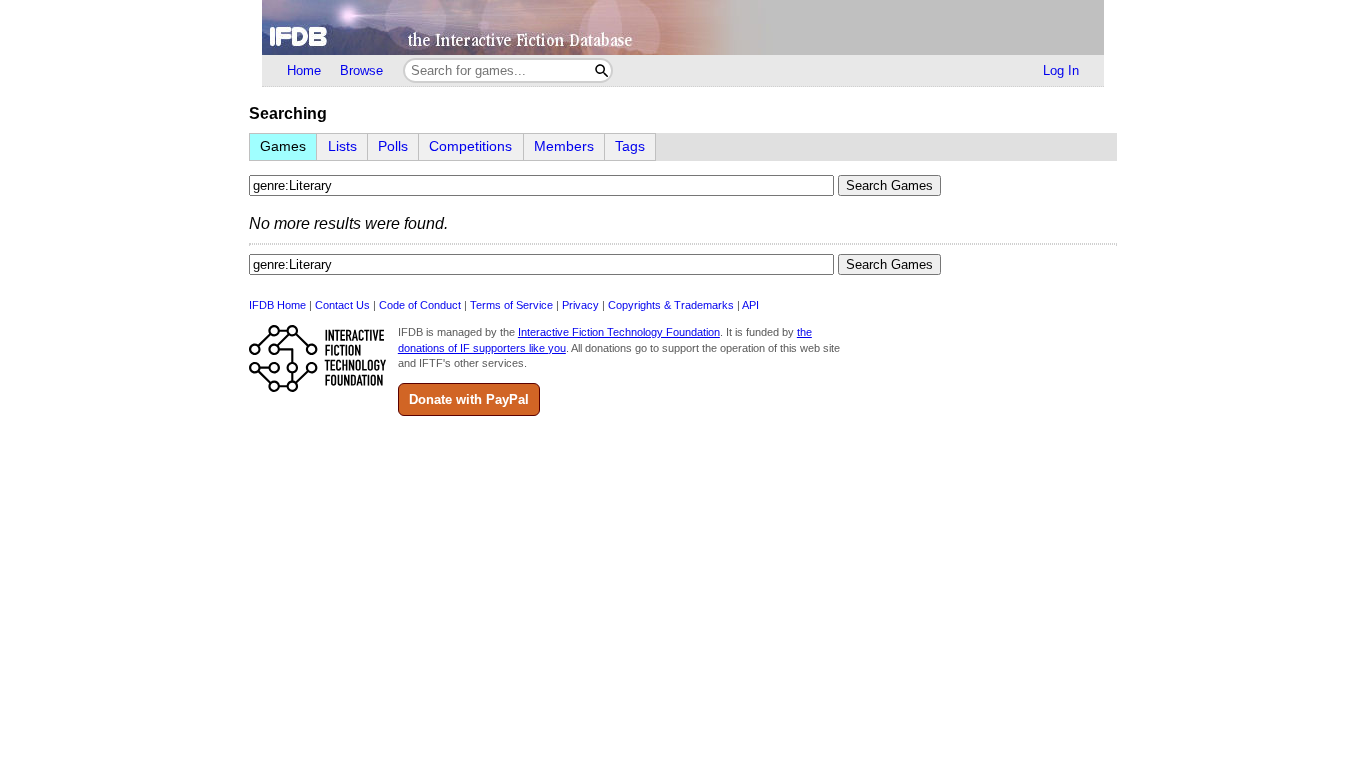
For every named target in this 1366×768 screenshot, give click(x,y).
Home (304, 70)
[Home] (683, 27)
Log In (1061, 70)
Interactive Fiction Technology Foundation (619, 332)
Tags (630, 146)
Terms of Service (511, 305)
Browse (361, 70)
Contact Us (342, 305)
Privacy (580, 305)
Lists (342, 146)
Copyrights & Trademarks (671, 305)
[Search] (601, 70)
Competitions (470, 146)
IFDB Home (277, 305)
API (750, 305)
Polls (393, 146)
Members (564, 146)
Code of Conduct (420, 305)
